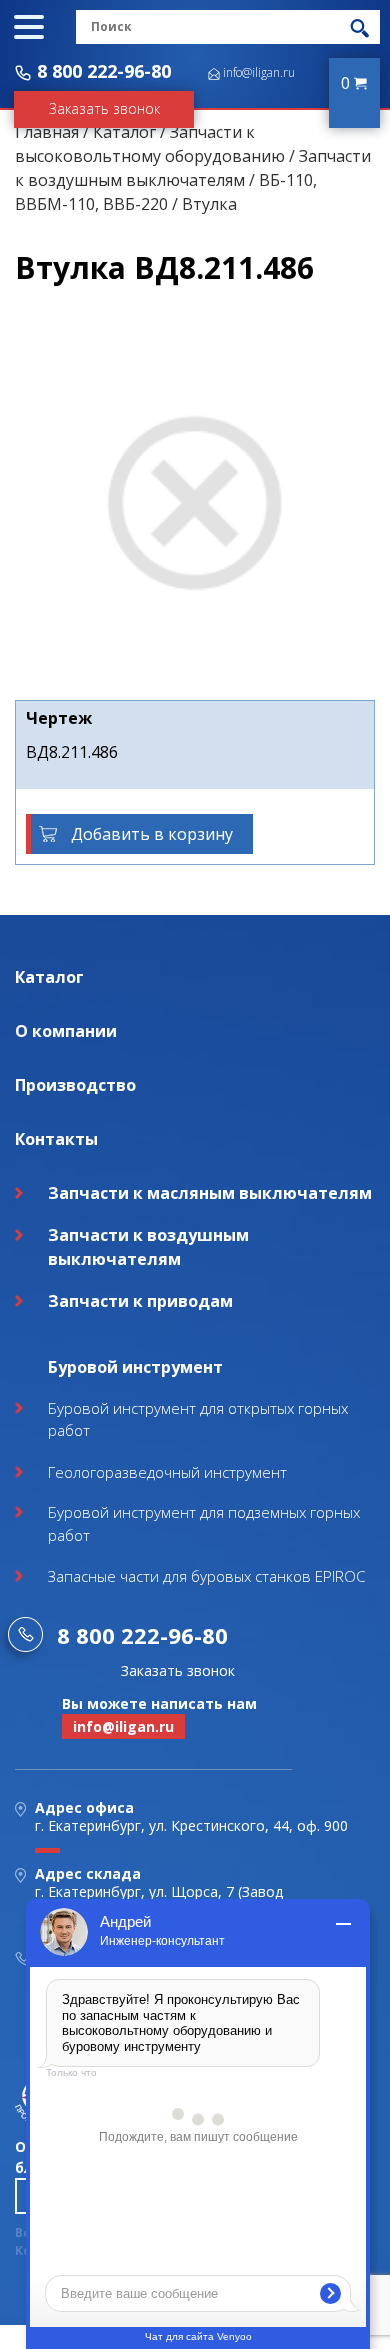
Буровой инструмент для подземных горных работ (204, 1523)
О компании (66, 1031)
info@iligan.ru (259, 72)
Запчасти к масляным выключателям (210, 1193)
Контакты (56, 1139)
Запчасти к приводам (140, 1301)
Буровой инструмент (135, 1367)
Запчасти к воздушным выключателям (148, 1247)
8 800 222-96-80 (104, 71)
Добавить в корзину (152, 834)
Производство (75, 1085)
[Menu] (29, 27)
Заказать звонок (104, 108)
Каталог (124, 132)
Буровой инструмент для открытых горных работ (198, 1419)
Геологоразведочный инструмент (167, 1472)
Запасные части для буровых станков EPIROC (206, 1576)
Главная (47, 132)
